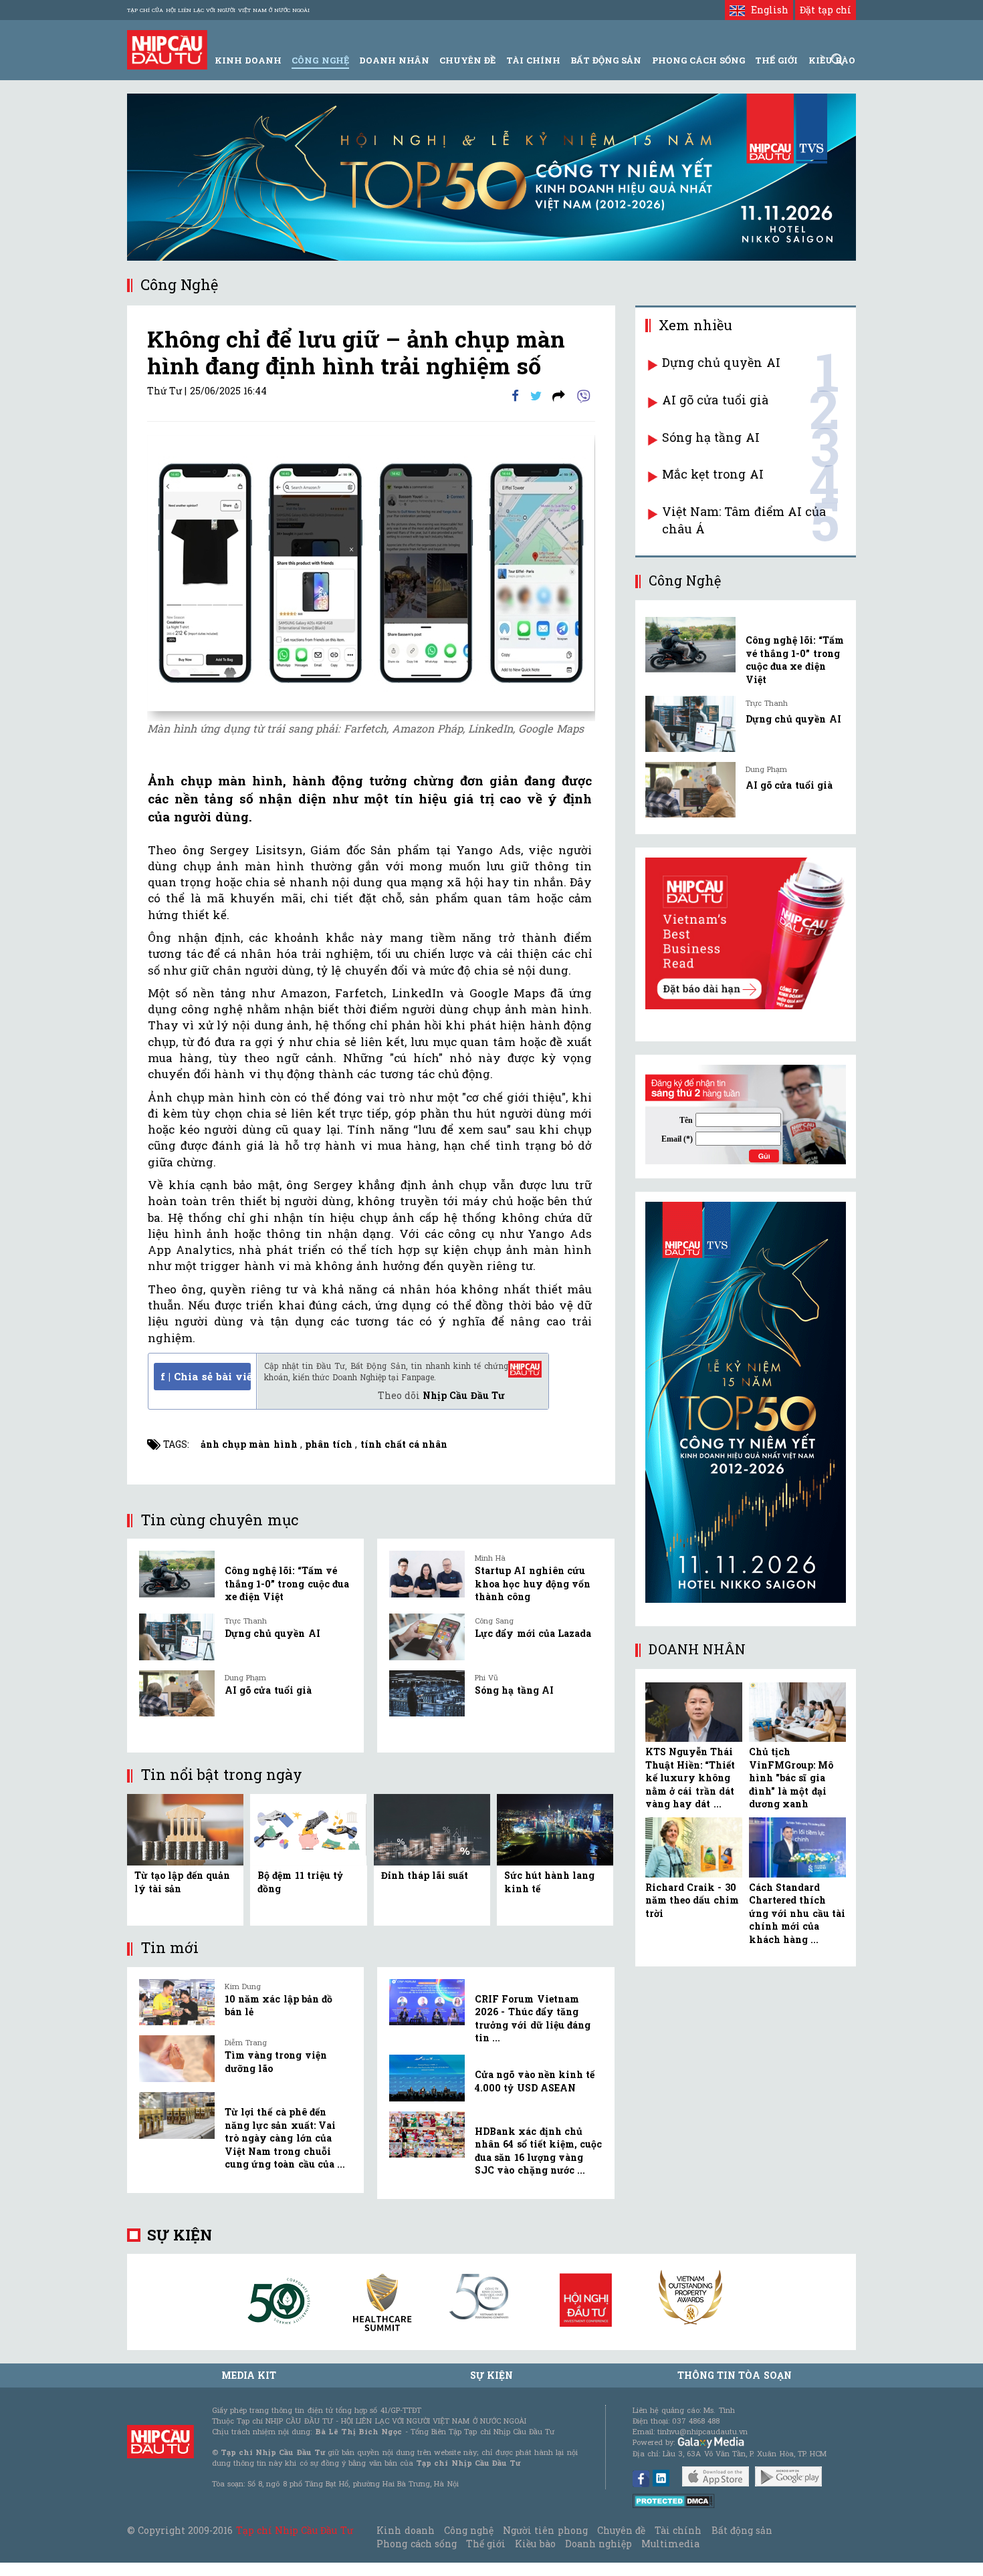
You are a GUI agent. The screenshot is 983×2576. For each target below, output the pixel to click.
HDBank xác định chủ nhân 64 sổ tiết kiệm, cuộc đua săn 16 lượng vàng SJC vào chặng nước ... (538, 2151)
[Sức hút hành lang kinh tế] (555, 1828)
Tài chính (678, 2530)
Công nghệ (469, 2530)
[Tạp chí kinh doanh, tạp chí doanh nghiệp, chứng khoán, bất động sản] (167, 48)
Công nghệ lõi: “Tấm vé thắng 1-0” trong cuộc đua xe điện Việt (287, 1583)
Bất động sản (606, 60)
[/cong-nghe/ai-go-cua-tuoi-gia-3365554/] (690, 790)
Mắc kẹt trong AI (713, 474)
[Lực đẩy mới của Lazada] (427, 1637)
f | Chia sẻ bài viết (206, 1376)
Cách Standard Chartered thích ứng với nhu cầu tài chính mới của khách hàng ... (797, 1913)
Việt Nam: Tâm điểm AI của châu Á (744, 520)
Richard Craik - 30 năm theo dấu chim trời (692, 1900)
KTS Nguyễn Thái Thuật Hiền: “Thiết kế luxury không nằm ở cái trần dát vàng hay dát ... (690, 1778)
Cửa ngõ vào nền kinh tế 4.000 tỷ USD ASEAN (535, 2081)
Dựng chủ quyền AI (272, 1633)
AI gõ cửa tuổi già (268, 1690)
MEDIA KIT (249, 2375)
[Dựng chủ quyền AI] (177, 1637)
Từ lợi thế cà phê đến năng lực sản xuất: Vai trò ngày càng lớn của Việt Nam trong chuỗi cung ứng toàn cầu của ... (285, 2138)
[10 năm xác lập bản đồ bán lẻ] (177, 2003)
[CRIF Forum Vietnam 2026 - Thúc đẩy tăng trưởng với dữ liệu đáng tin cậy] (427, 2003)
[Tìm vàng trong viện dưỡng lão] (177, 2059)
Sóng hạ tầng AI (514, 1690)
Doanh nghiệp (598, 2544)
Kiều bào (535, 2544)
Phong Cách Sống (698, 60)
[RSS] (559, 395)
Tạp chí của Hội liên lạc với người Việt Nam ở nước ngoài (218, 10)
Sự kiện (180, 2235)
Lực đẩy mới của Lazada (533, 1633)
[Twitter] (536, 395)
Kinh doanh (405, 2530)
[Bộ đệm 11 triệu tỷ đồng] (308, 1828)
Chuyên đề (467, 60)
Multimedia (670, 2544)
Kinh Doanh (248, 60)
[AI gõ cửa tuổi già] (177, 1694)
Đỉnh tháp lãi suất (425, 1875)
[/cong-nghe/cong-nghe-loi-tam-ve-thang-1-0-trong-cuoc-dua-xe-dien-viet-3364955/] (690, 645)
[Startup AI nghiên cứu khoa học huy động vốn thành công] (427, 1574)
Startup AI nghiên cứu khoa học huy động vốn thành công (533, 1583)
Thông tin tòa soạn (735, 2375)
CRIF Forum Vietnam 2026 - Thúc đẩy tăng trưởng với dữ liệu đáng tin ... (533, 2019)
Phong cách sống (416, 2544)
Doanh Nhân (394, 60)
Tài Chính (533, 60)
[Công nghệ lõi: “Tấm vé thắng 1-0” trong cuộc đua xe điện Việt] (177, 1574)
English (766, 10)
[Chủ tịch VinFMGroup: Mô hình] (797, 1712)
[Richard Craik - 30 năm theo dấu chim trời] (694, 1847)
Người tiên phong (545, 2530)
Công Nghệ (320, 60)
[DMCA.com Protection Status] (674, 2500)
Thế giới (776, 60)
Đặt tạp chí (826, 10)
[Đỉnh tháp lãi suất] (432, 1828)
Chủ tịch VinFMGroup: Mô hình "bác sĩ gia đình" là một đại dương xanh (791, 1778)
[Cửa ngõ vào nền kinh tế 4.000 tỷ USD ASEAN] (427, 2078)
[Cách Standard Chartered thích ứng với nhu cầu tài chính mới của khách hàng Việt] (797, 1847)
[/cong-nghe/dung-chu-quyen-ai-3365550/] (690, 724)
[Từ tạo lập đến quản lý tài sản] (185, 1828)
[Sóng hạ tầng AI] (427, 1694)
